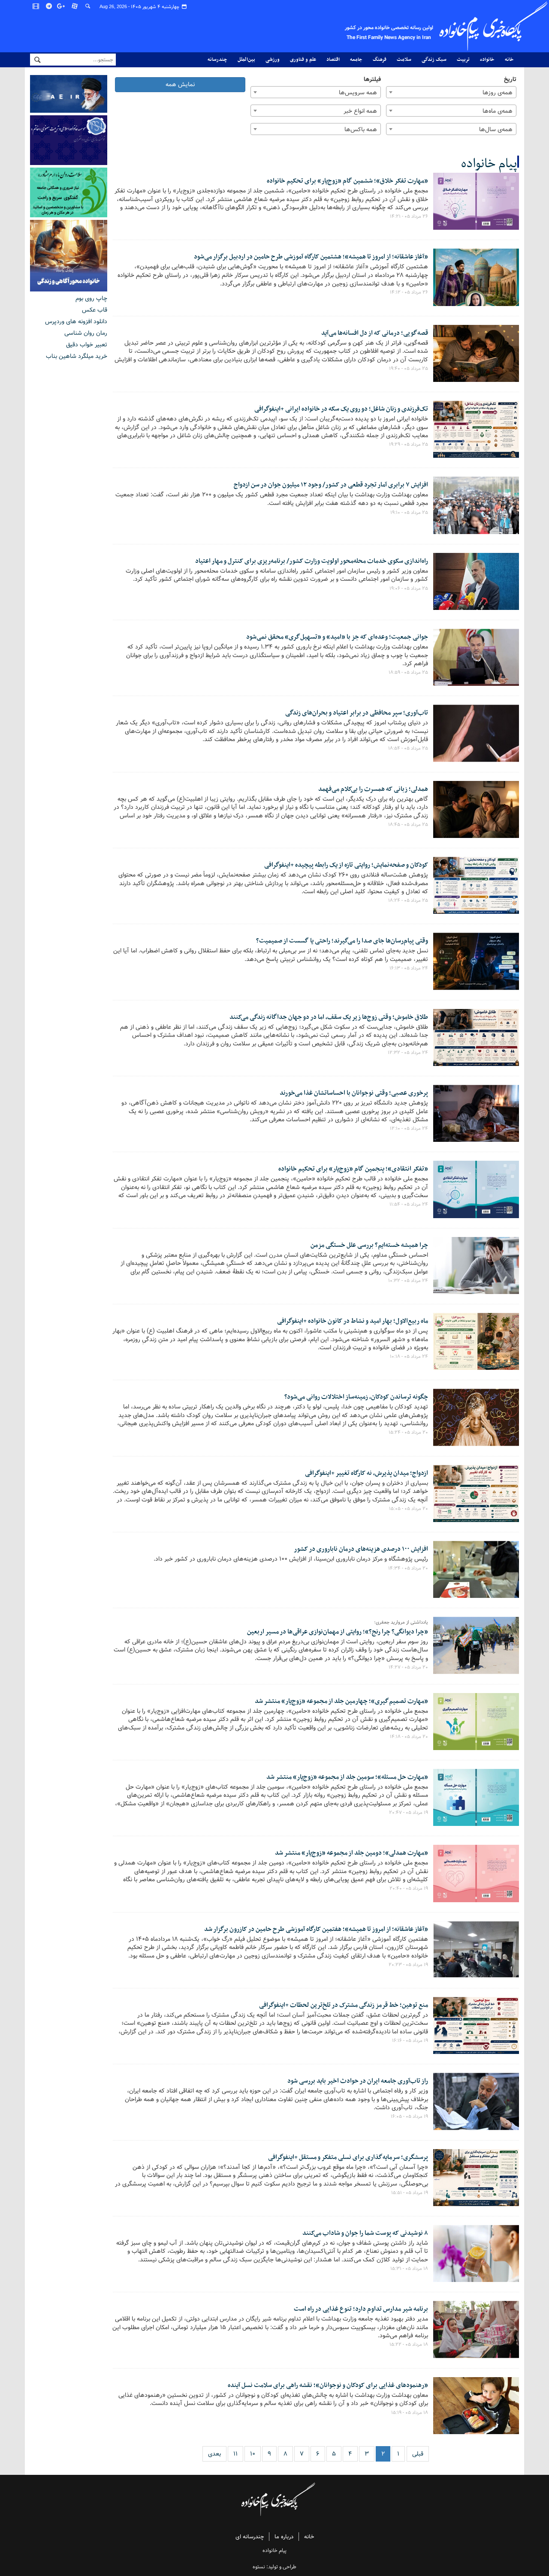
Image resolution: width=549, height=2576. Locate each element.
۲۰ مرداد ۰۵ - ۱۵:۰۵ (409, 1509)
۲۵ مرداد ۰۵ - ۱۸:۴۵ (408, 825)
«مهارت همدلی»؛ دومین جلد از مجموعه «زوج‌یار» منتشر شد (351, 1853)
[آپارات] (75, 6)
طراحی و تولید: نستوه (274, 2567)
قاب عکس (95, 310)
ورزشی (273, 60)
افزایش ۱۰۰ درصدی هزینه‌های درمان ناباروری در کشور (361, 1549)
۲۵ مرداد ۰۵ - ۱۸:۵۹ (408, 673)
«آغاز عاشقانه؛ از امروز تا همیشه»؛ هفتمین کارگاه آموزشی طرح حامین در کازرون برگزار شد (316, 1929)
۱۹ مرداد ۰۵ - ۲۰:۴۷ (409, 1813)
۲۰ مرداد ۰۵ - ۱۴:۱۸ (409, 1737)
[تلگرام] (49, 6)
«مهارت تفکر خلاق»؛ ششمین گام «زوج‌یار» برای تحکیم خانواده (347, 181)
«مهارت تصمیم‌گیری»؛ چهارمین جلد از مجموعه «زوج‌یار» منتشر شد (341, 1701)
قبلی (418, 2454)
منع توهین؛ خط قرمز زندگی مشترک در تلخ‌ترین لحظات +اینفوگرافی (344, 2005)
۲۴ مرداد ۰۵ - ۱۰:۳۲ (408, 1281)
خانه (509, 60)
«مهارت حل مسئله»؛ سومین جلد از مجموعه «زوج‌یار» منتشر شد (347, 1777)
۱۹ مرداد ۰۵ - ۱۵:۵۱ (410, 2193)
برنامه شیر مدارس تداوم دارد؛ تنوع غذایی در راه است (361, 2309)
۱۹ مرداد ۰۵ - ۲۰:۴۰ (409, 1888)
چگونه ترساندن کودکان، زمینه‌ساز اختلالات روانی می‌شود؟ (356, 1397)
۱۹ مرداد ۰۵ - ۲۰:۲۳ (408, 1965)
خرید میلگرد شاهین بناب (77, 356)
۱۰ (253, 2454)
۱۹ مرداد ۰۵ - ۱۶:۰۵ (409, 2117)
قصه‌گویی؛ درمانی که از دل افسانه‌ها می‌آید (375, 333)
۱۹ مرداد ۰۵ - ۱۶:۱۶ (410, 2041)
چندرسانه (217, 60)
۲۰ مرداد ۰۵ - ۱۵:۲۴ (408, 1432)
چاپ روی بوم (91, 298)
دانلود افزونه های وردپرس (76, 321)
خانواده (487, 60)
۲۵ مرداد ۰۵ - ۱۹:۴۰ (409, 369)
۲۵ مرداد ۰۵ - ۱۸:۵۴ (408, 748)
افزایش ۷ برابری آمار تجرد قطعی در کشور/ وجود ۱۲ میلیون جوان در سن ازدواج (331, 485)
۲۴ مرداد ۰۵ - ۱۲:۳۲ (408, 1053)
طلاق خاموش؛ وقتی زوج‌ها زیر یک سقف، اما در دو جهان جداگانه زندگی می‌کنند (329, 1017)
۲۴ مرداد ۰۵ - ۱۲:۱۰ (409, 1129)
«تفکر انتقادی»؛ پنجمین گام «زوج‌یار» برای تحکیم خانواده (353, 1169)
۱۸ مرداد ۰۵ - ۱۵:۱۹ (410, 2413)
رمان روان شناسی (86, 333)
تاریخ (510, 80)
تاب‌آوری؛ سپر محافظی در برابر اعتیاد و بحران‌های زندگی (357, 713)
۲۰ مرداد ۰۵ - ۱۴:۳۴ (408, 1568)
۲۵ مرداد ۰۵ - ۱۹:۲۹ (409, 444)
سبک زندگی (434, 60)
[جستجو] (88, 6)
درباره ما (284, 2537)
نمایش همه (180, 84)
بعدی (214, 2454)
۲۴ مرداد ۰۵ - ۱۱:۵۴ (409, 1204)
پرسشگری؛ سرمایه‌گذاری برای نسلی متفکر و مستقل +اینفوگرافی (348, 2157)
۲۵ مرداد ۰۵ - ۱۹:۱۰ (409, 513)
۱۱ (235, 2454)
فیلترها (372, 80)
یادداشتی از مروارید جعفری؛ (401, 1623)
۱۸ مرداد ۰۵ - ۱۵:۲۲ (409, 2345)
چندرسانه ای (250, 2537)
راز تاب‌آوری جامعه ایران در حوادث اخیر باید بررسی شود (358, 2081)
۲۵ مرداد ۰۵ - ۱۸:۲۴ (408, 901)
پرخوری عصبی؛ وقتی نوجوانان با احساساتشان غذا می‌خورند (354, 1093)
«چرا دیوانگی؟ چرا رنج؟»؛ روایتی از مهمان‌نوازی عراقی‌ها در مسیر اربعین (338, 1632)
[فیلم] (36, 6)
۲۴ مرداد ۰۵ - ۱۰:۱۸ (409, 1357)
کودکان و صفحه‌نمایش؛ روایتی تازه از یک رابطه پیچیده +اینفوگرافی (346, 865)
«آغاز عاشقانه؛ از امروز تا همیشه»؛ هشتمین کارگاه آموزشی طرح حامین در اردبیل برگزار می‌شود (311, 257)
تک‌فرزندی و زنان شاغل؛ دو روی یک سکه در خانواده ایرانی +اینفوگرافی (341, 409)
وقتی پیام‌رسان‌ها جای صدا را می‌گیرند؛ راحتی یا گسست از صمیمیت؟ (342, 941)
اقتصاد (333, 60)
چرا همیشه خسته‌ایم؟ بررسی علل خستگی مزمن (369, 1245)
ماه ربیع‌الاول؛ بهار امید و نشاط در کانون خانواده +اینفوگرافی (353, 1321)
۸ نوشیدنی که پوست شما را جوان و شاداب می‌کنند (365, 2233)
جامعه (356, 60)
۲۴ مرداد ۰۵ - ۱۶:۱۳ (409, 968)
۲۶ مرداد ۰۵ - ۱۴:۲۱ (409, 216)
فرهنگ (380, 60)
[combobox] (451, 92)
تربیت (463, 60)
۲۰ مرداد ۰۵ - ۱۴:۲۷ (408, 1667)
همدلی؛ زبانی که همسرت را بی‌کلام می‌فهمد (373, 789)
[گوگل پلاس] (62, 6)
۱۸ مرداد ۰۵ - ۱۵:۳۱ (409, 2269)
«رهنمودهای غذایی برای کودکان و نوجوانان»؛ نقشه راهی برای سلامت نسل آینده (328, 2385)
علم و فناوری (303, 60)
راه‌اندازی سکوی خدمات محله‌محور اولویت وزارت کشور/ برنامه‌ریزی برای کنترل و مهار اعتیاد (312, 561)
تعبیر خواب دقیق (87, 345)
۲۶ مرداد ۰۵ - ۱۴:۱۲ (409, 292)
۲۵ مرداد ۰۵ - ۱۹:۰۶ (409, 588)
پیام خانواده (489, 164)
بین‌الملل (246, 60)
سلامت (404, 60)
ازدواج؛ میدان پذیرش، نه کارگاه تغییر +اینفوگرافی (367, 1473)
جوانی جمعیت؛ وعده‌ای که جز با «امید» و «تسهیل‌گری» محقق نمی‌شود (337, 637)
